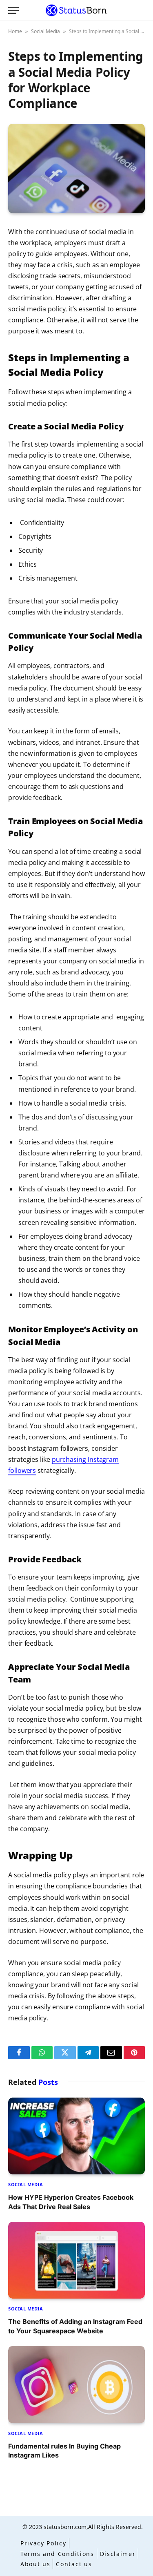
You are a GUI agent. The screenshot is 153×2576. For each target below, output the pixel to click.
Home (15, 31)
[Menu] (13, 10)
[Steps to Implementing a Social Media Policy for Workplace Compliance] (76, 169)
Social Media (45, 31)
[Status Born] (76, 10)
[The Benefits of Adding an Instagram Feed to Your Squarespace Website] (76, 2260)
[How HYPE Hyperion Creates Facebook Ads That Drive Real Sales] (76, 2136)
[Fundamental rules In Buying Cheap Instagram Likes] (76, 2384)
